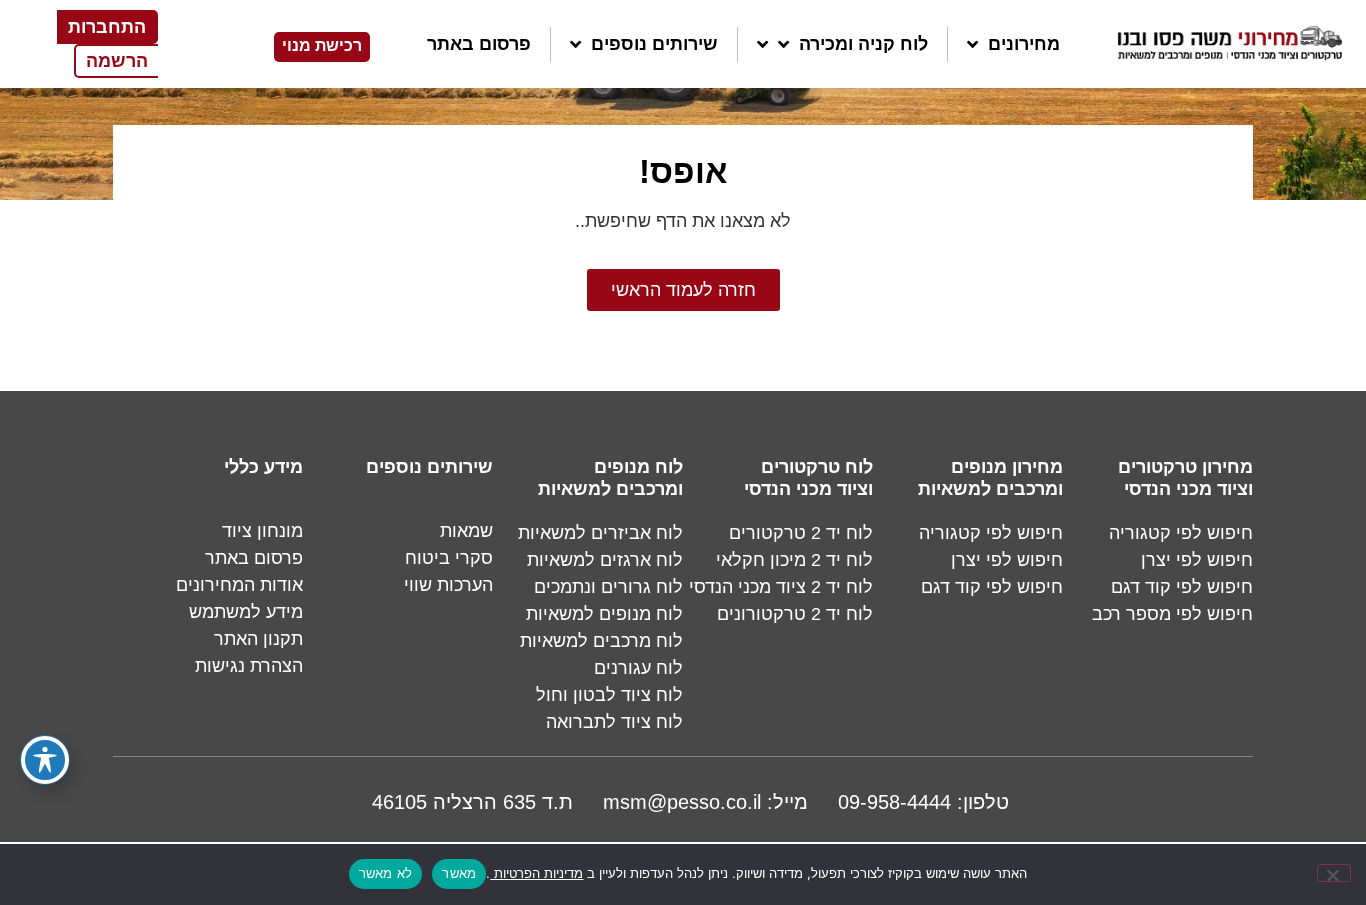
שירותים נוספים (654, 44)
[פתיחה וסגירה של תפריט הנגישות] (45, 760)
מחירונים (1024, 44)
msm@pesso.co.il (682, 802)
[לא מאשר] (1334, 873)
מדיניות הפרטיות (536, 873)
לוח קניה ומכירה (863, 44)
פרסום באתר (479, 44)
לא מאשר (386, 873)
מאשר (459, 873)
